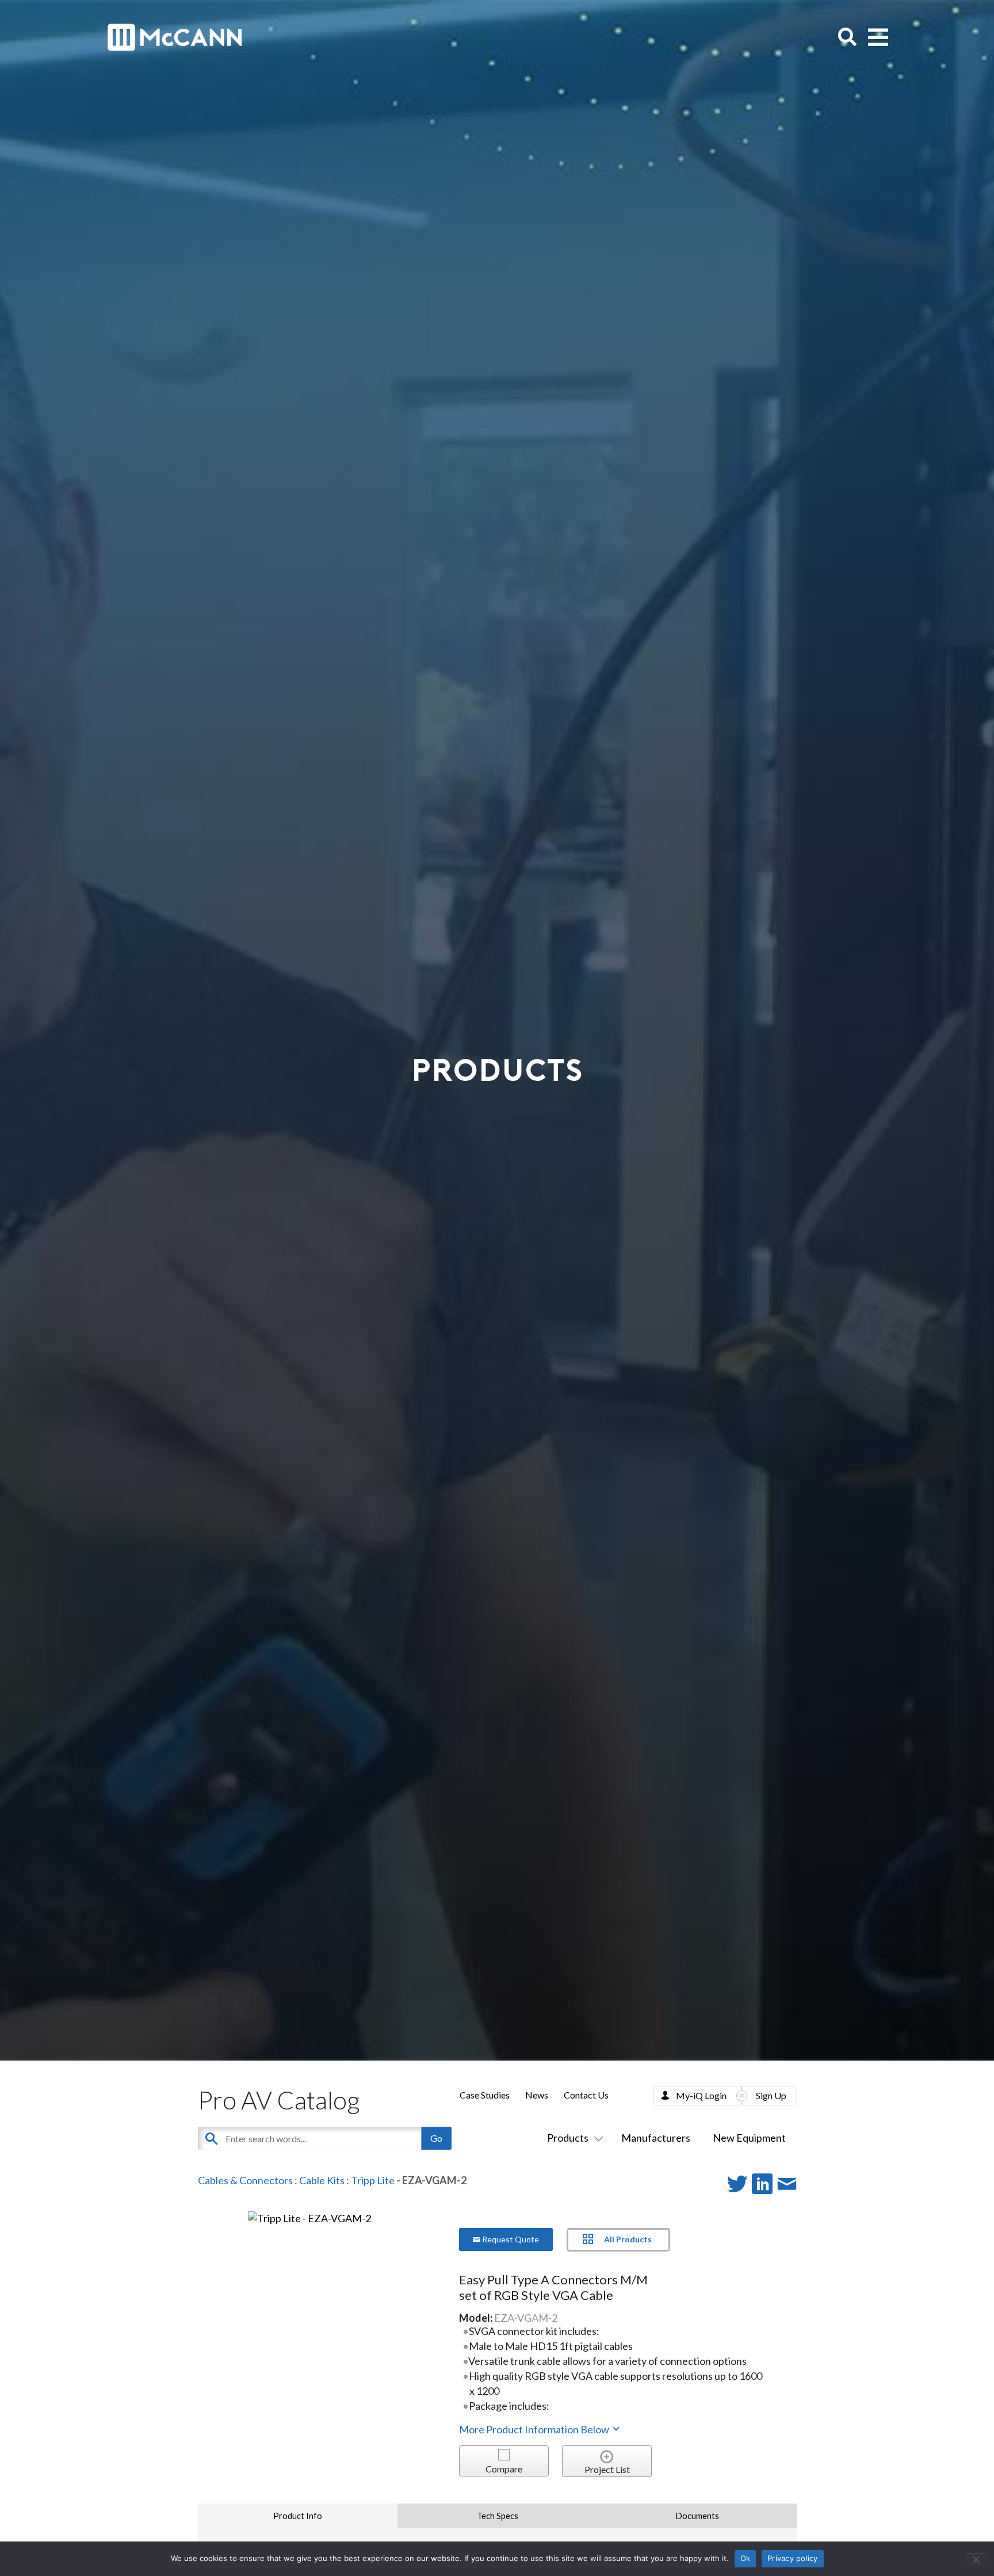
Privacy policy (793, 2558)
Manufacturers (656, 2138)
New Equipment (749, 2138)
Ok (745, 2558)
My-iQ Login (701, 2095)
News (537, 2095)
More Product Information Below (535, 2429)
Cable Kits (322, 2180)
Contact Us (586, 2095)
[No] (976, 2558)
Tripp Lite (373, 2180)
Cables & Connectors (245, 2180)
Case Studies (485, 2095)
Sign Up (771, 2095)
